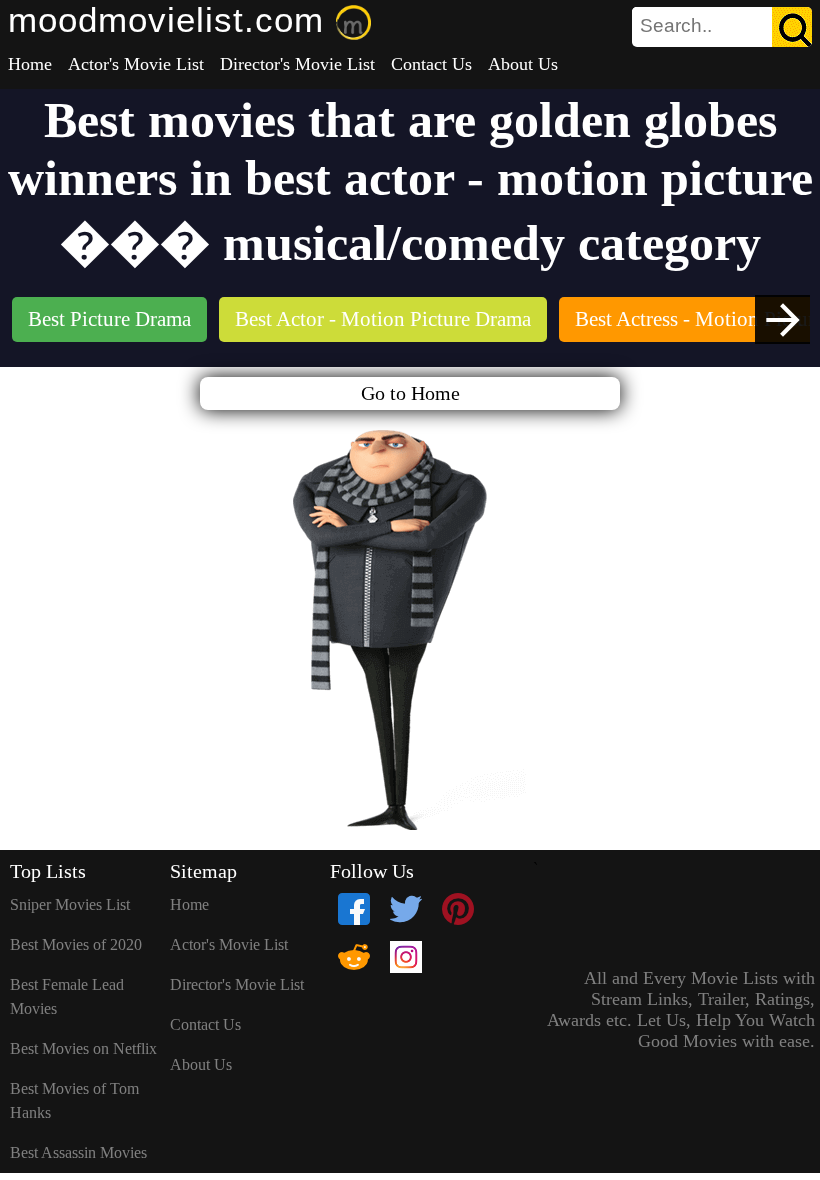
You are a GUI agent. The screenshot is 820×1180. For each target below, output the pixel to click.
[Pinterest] (458, 909)
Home (30, 64)
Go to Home (410, 393)
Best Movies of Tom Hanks (74, 1100)
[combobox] (677, 26)
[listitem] (109, 321)
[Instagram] (406, 957)
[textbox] (677, 26)
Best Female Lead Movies (67, 996)
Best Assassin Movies (78, 1152)
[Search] (792, 27)
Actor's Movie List (136, 64)
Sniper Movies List (70, 904)
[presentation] (782, 319)
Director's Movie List (297, 64)
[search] (722, 27)
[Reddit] (354, 957)
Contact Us (431, 64)
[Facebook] (354, 909)
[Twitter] (406, 909)
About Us (523, 64)
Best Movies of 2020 (76, 944)
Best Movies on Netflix (83, 1048)
